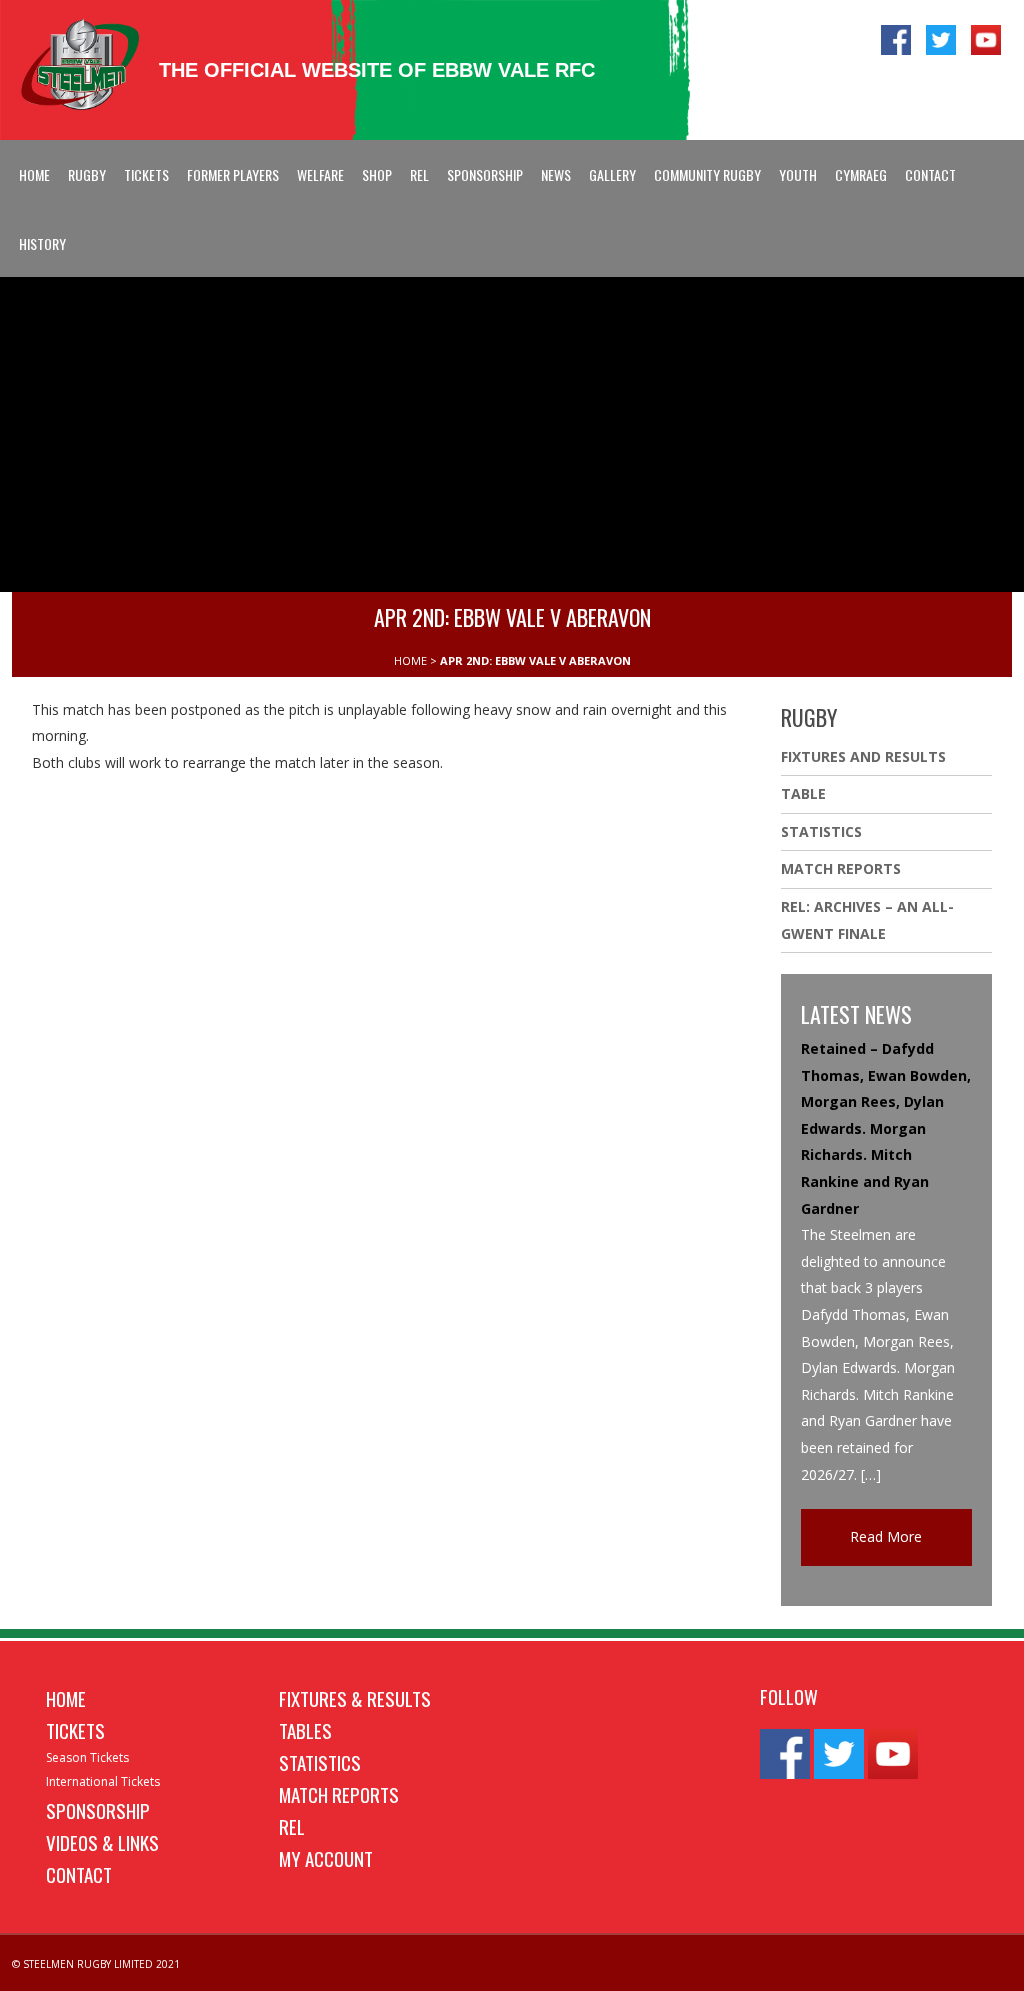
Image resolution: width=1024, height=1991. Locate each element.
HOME (410, 660)
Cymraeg (861, 174)
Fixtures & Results (355, 1698)
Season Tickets (87, 1757)
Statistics (821, 831)
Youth (798, 174)
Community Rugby (707, 174)
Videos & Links (102, 1842)
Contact (930, 174)
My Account (326, 1858)
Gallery (612, 174)
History (42, 243)
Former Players (233, 174)
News (556, 174)
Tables (305, 1730)
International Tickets (103, 1781)
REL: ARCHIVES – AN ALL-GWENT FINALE (867, 920)
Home (34, 174)
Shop (377, 174)
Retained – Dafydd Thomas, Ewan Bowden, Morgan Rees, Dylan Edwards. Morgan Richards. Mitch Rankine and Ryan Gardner (886, 1128)
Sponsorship (485, 174)
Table (803, 793)
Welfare (320, 174)
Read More (886, 1536)
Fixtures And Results (863, 756)
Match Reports (841, 868)
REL (419, 174)
